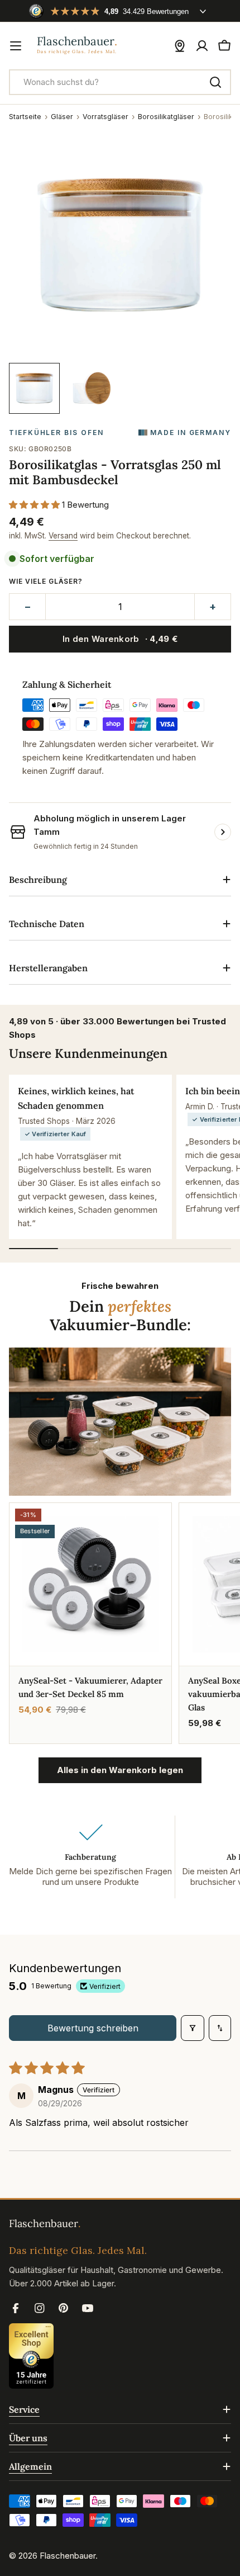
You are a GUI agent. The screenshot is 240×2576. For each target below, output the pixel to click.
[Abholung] (180, 46)
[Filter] (193, 2028)
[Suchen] (215, 82)
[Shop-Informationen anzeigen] (223, 832)
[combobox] (120, 82)
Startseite (25, 117)
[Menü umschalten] (16, 46)
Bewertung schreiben (93, 2028)
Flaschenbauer (68, 2556)
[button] (35, 505)
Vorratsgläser (105, 117)
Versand (63, 536)
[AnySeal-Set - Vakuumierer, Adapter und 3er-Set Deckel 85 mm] (90, 1584)
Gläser (62, 117)
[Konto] (202, 46)
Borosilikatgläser (166, 117)
